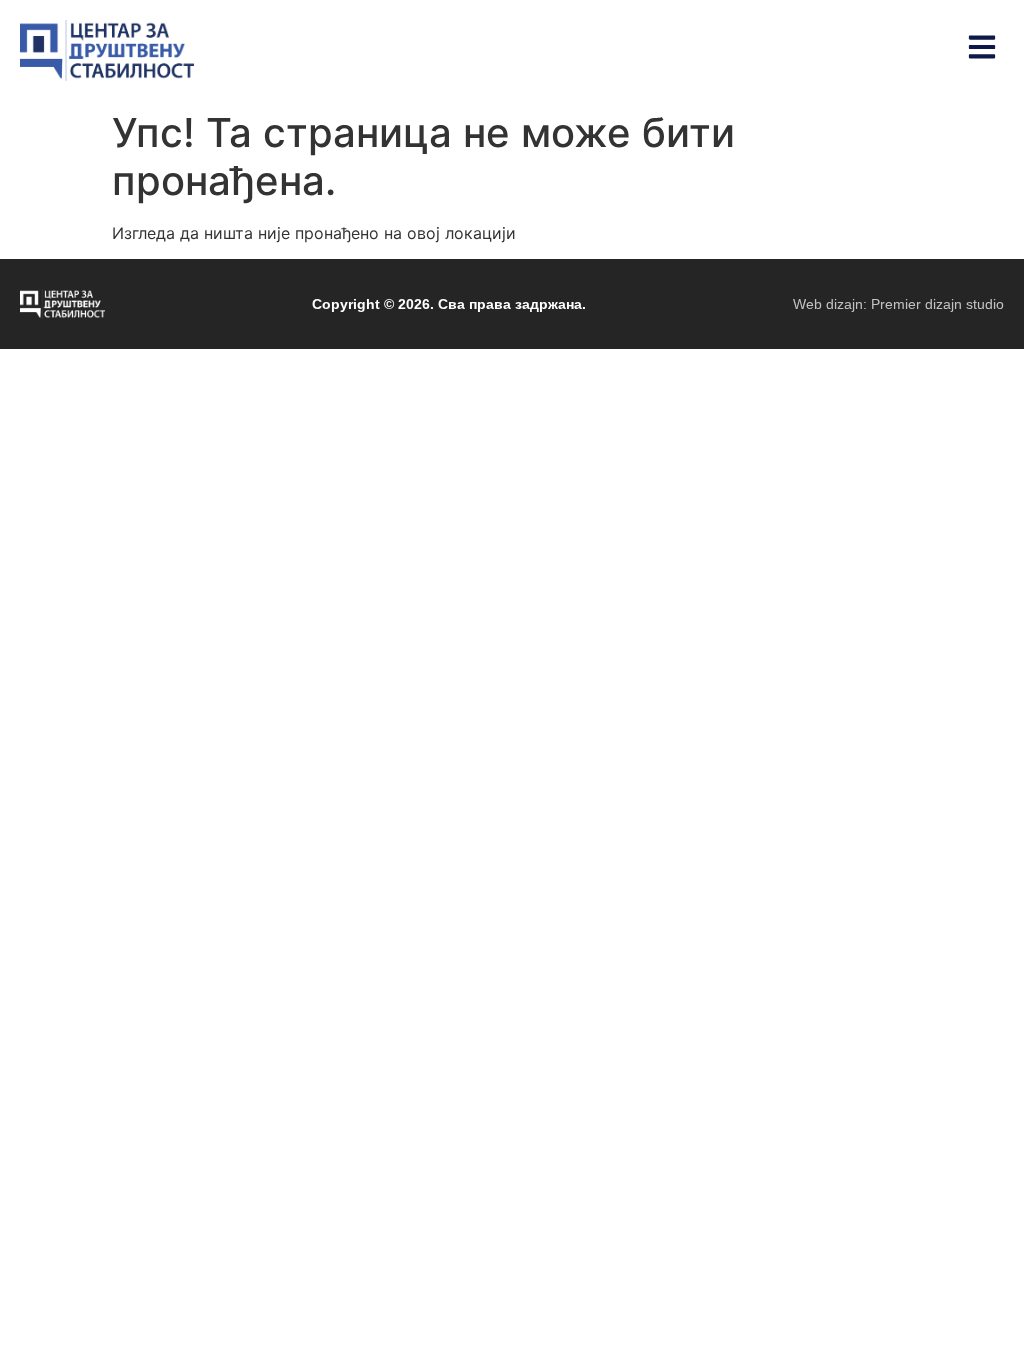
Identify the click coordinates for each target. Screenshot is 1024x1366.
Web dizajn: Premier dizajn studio (898, 304)
